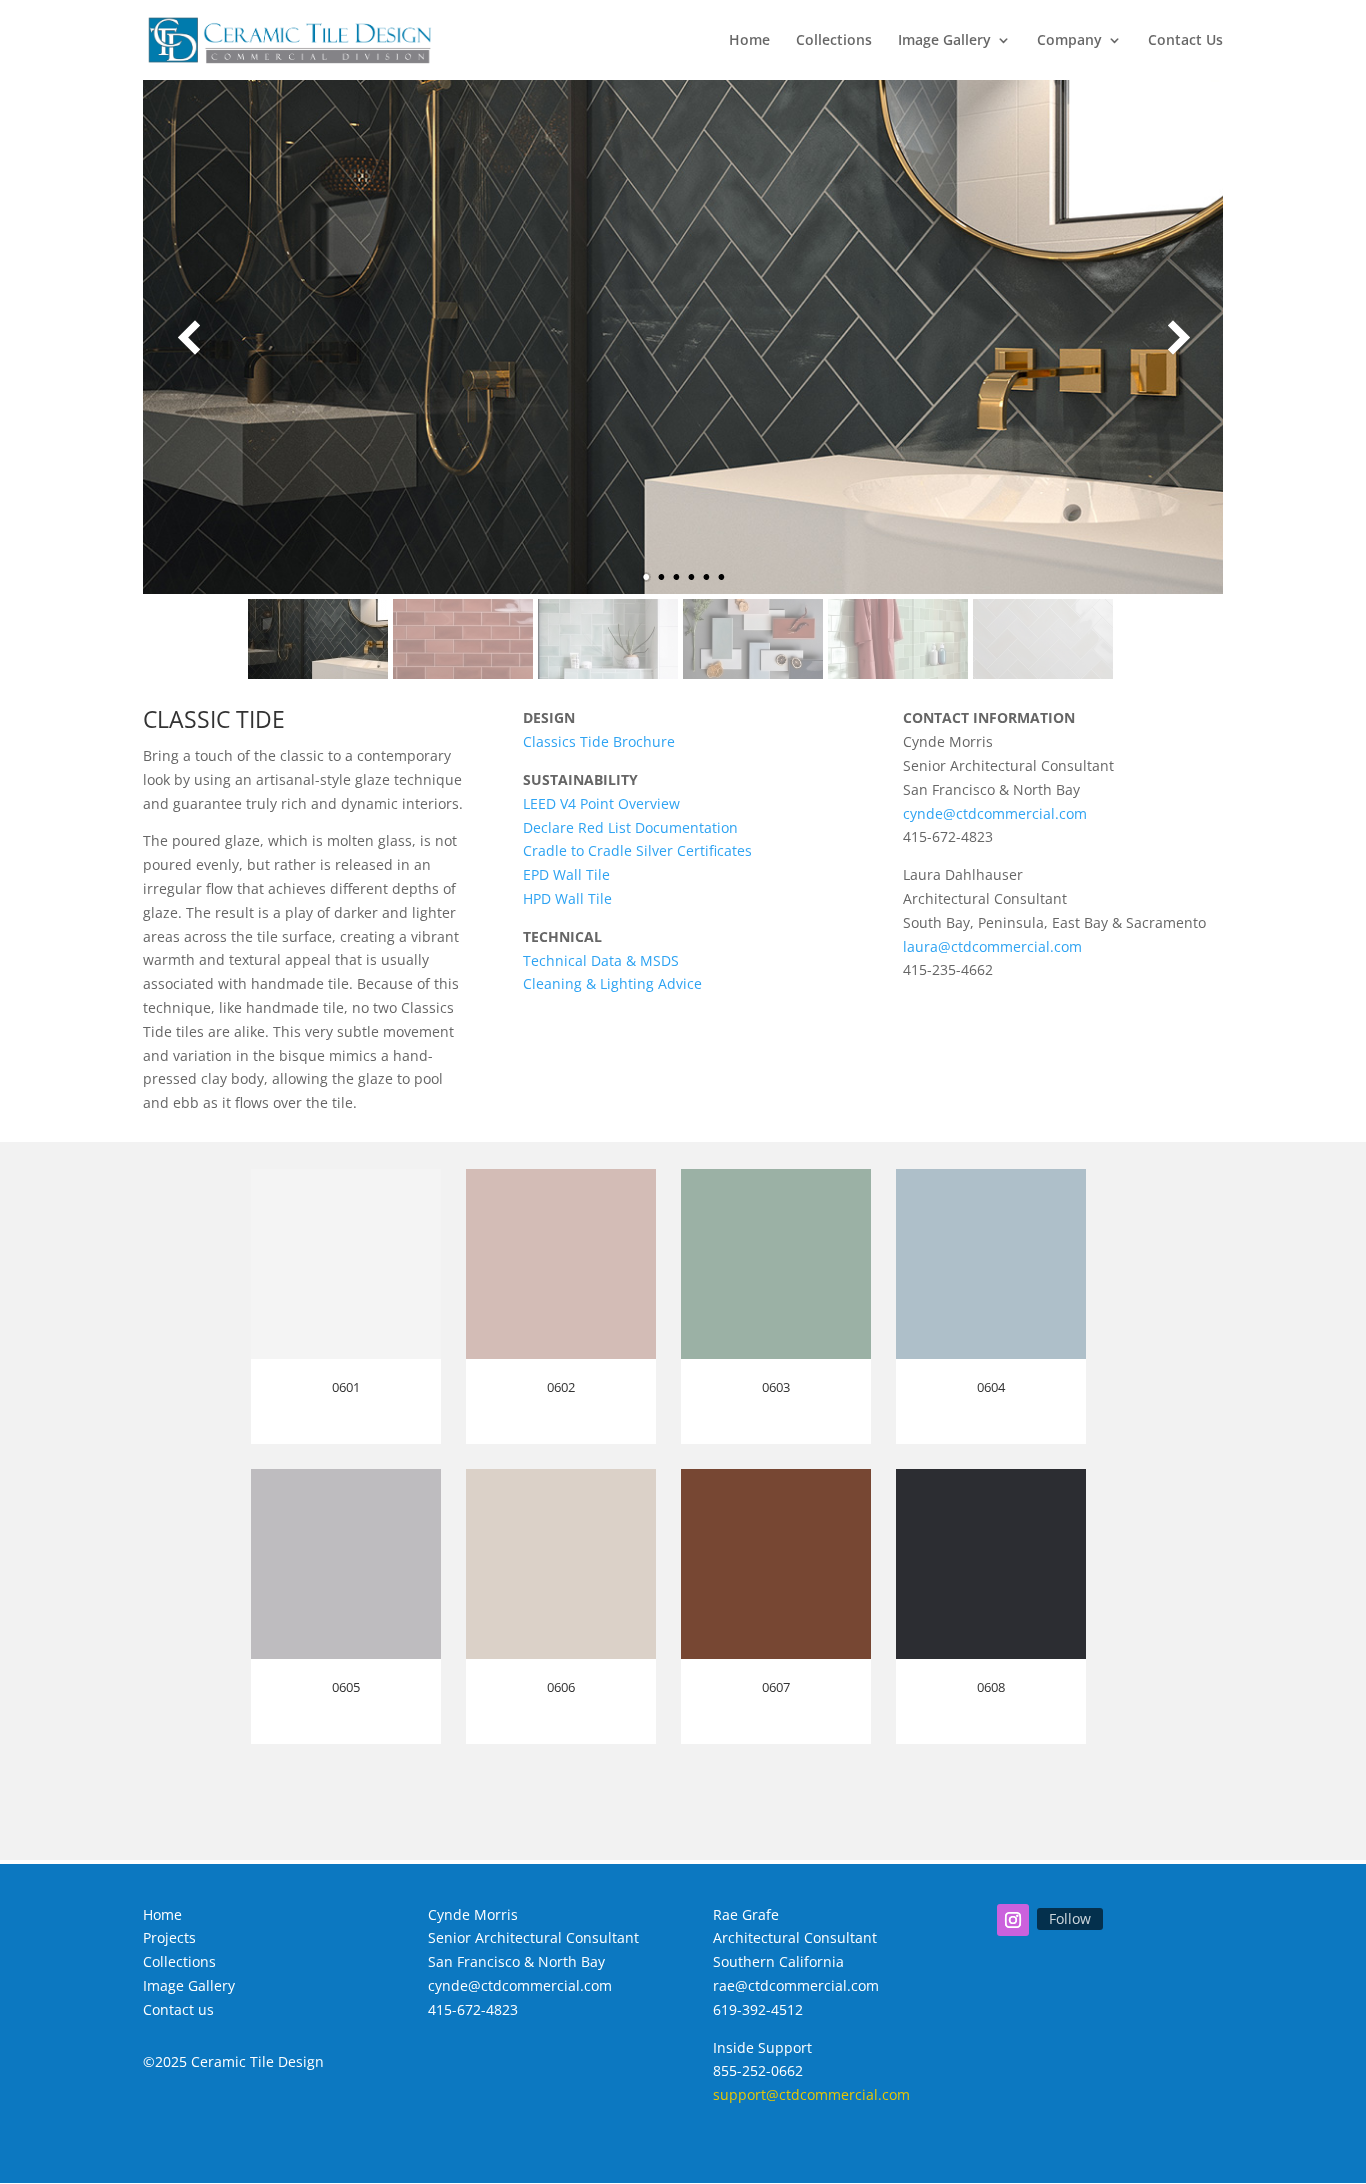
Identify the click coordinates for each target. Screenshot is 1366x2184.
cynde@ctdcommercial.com (995, 813)
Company (1069, 41)
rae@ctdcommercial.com (796, 1985)
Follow (1070, 1918)
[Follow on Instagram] (1013, 1920)
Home (749, 41)
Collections (834, 41)
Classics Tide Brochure (599, 741)
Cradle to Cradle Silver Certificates (637, 850)
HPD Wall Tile (567, 898)
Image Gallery (944, 41)
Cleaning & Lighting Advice (612, 983)
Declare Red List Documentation (630, 827)
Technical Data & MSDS (601, 960)
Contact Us (1185, 41)
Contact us (178, 2009)
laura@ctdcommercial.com (992, 946)
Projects (169, 1937)
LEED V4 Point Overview (601, 803)
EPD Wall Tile (566, 874)
